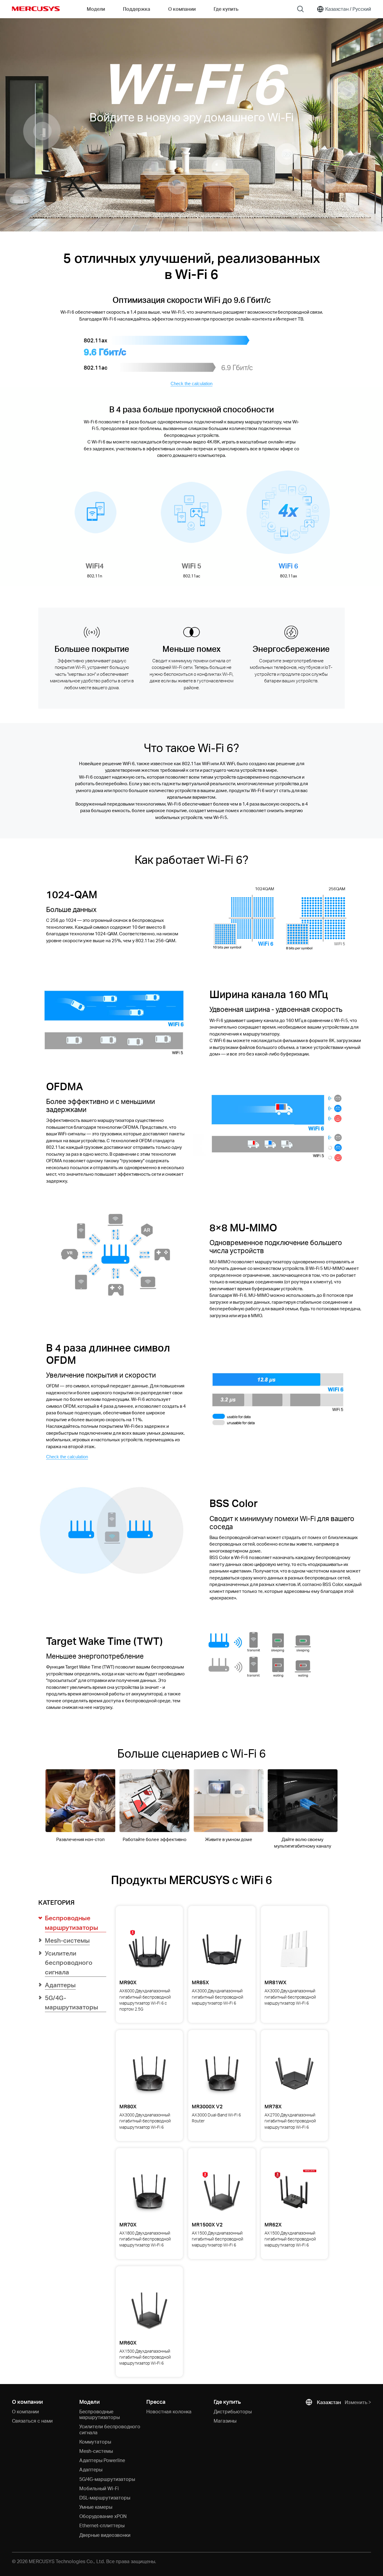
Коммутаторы (95, 2442)
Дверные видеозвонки (105, 2535)
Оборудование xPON (103, 2516)
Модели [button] (96, 9)
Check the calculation (191, 383)
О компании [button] (182, 9)
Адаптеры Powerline (102, 2460)
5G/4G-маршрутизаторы (107, 2479)
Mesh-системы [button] (67, 1940)
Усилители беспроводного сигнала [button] (69, 1962)
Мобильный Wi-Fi (99, 2488)
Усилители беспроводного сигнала (110, 2429)
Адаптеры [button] (60, 1985)
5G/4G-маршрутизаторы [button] (72, 2002)
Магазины (225, 2421)
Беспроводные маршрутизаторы (99, 2414)
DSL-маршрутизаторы (105, 2498)
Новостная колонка (169, 2411)
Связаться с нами (32, 2421)
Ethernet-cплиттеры (102, 2525)
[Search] (300, 9)
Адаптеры (91, 2469)
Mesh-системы (96, 2451)
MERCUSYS (36, 9)
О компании (25, 2411)
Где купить (226, 9)
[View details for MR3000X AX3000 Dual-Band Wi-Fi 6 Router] (222, 2073)
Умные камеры (96, 2507)
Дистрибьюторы (233, 2411)
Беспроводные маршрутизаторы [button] (72, 1923)
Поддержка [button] (137, 9)
